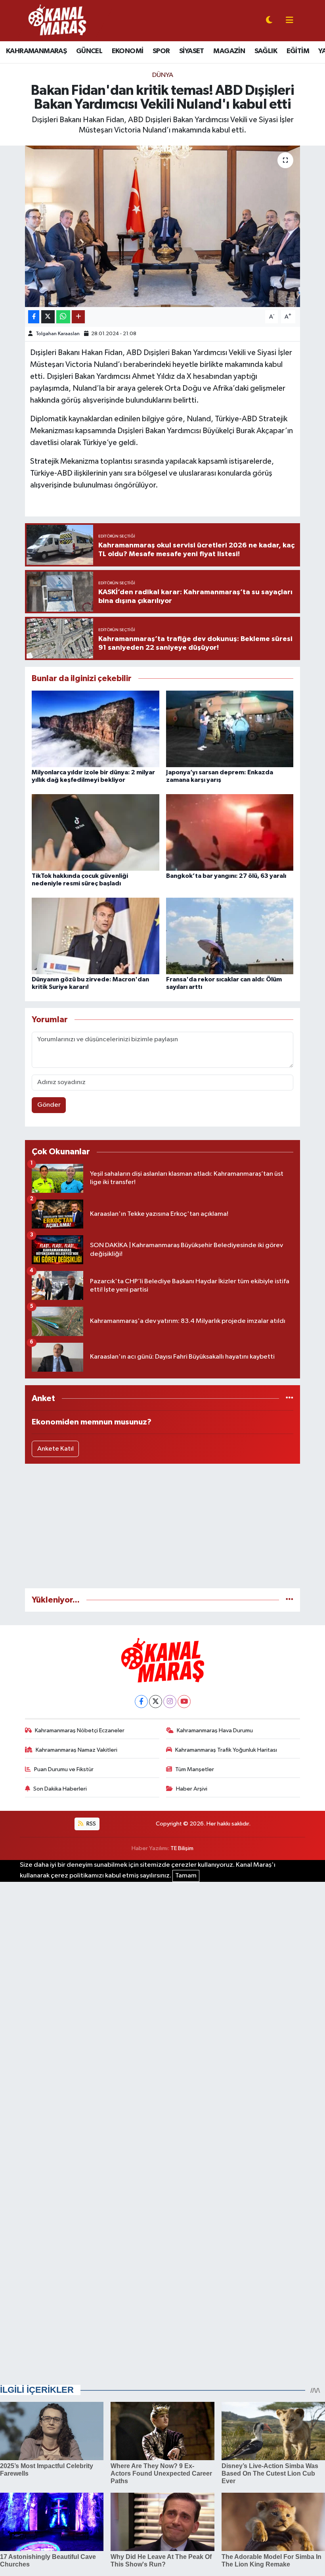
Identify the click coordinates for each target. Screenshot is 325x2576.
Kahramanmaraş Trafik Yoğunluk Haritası (226, 1750)
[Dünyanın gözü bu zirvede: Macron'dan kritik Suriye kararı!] (96, 936)
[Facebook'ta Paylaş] (34, 317)
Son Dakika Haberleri (60, 1789)
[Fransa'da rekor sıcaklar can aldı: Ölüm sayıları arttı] (230, 936)
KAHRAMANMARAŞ (36, 51)
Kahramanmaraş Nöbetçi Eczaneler (80, 1730)
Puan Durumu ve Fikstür (64, 1769)
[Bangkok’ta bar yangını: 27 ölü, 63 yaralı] (230, 832)
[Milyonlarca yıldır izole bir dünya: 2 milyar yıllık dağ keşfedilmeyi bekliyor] (96, 728)
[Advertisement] (163, 1526)
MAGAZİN (229, 51)
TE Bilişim (182, 1848)
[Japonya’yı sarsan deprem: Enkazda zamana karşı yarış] (230, 728)
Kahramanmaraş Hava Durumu (215, 1730)
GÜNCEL (89, 51)
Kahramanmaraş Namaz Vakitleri (76, 1750)
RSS (91, 1824)
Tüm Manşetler (195, 1769)
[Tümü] (290, 1398)
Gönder (49, 1105)
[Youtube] (184, 1702)
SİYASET (192, 51)
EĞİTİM (298, 51)
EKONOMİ (128, 51)
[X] (156, 1702)
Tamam (186, 1876)
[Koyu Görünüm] (269, 21)
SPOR (161, 51)
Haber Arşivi (192, 1789)
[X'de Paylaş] (48, 317)
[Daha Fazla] (78, 317)
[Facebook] (141, 1702)
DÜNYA (163, 75)
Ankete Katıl (55, 1449)
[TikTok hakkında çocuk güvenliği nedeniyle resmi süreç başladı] (96, 832)
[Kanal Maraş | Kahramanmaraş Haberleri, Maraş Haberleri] (57, 20)
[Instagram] (170, 1702)
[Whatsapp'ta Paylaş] (63, 317)
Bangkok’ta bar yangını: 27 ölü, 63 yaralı (226, 876)
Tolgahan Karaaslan (58, 334)
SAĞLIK (266, 51)
